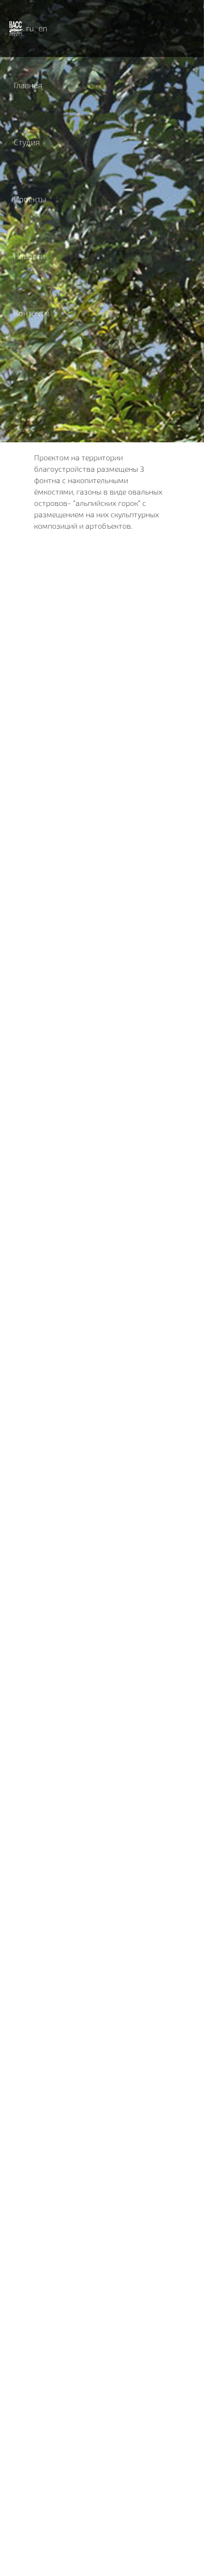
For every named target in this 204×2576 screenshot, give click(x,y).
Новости (29, 256)
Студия (27, 142)
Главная (28, 85)
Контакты (32, 313)
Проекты (30, 199)
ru (30, 28)
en (43, 28)
